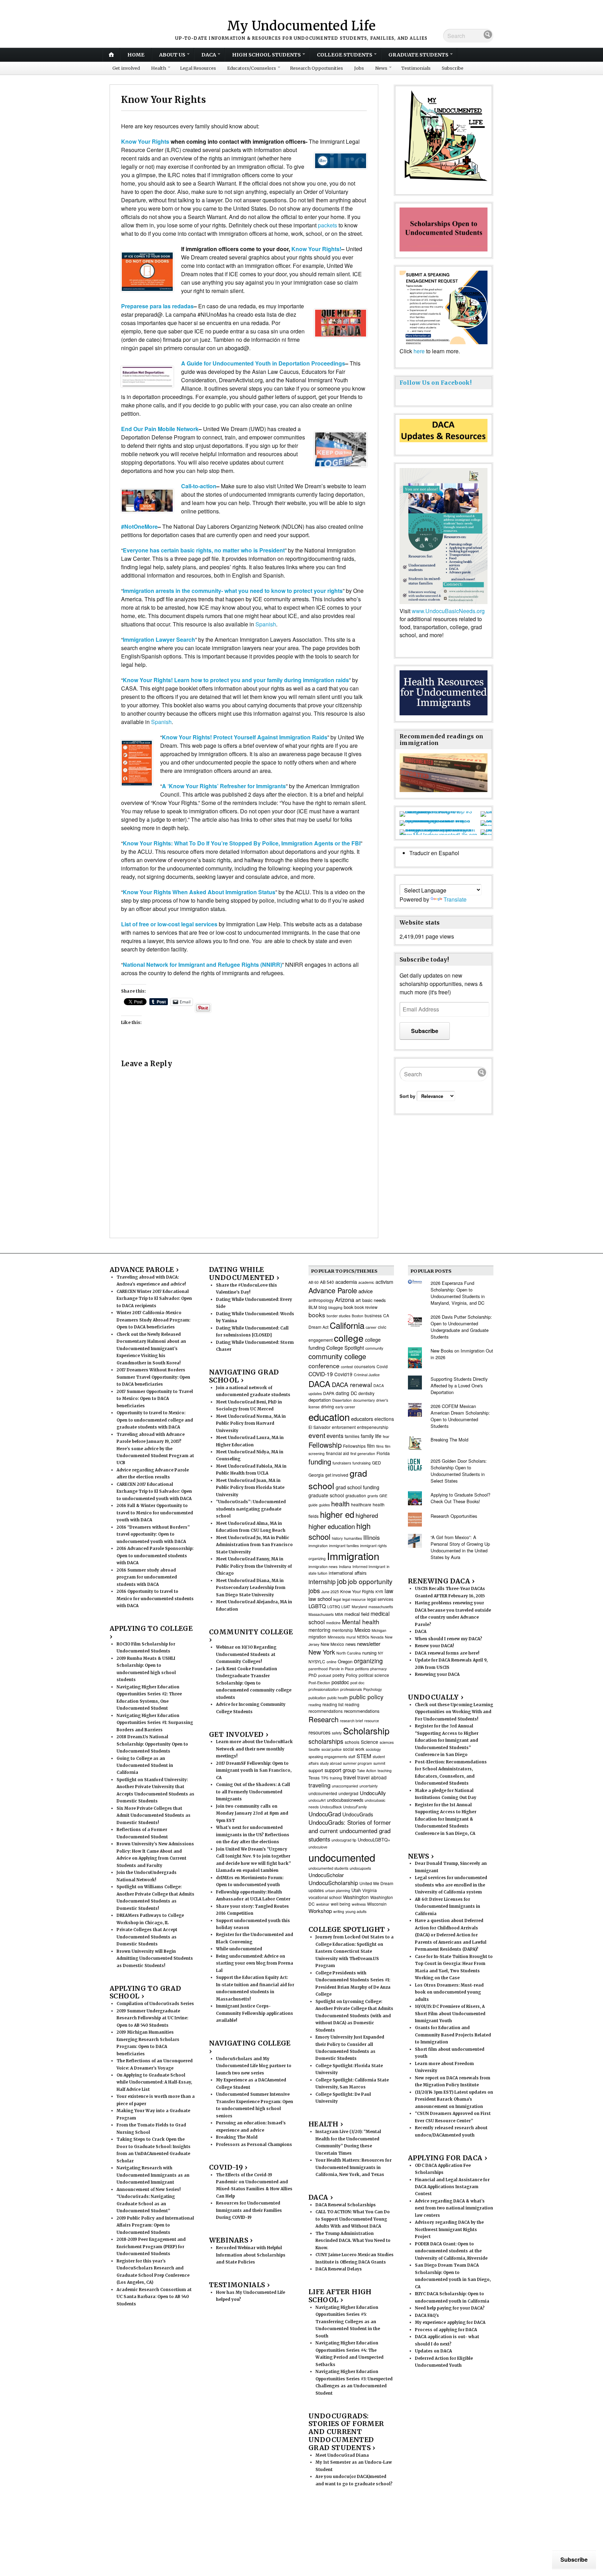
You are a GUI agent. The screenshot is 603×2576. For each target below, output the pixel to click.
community (374, 1348)
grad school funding (358, 1487)
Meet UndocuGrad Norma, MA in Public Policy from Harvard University (251, 1423)
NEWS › (421, 1856)
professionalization (324, 1689)
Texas (314, 1777)
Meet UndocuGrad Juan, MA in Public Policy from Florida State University (250, 1488)
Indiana (345, 1566)
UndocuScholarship (333, 1883)
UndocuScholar (326, 1875)
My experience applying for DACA (450, 2322)
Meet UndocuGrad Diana (342, 2455)
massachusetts (381, 1607)
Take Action (367, 1771)
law (389, 1591)
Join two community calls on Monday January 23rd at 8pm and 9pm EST (252, 1813)
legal (337, 1599)
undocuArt (317, 1800)
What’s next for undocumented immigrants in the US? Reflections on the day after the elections (253, 1835)
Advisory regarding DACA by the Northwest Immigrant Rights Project (449, 2229)
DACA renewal (352, 1384)
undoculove (318, 1847)
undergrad (348, 1793)
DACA (209, 55)
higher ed (337, 1514)
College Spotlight (345, 1348)
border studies (338, 1316)
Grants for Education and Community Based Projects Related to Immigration (453, 2035)
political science (374, 1675)
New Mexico (332, 1644)
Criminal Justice (367, 1375)
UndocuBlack (331, 1807)
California (347, 1325)
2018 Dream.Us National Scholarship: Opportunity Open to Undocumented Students (152, 1744)
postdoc (340, 1682)
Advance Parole (333, 1290)
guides (324, 1505)
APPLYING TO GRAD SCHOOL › (145, 1992)
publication (317, 1698)
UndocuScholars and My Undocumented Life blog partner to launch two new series (254, 2066)
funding (320, 1462)
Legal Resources (198, 68)
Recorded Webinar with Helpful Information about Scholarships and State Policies (251, 2255)
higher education (332, 1526)
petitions (362, 1669)
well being (341, 1904)
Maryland (359, 1607)
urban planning (338, 1890)
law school (320, 1599)
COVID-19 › (228, 2167)
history (337, 1538)
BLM (313, 1307)
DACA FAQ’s (427, 2315)
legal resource (354, 1599)
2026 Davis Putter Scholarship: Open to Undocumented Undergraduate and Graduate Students (461, 1327)
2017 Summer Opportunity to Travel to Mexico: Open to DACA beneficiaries (155, 1399)
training (336, 1778)
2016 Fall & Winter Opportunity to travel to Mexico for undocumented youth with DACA (155, 1513)
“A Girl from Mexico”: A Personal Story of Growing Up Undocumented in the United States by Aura (460, 1547)
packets (327, 225)
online (332, 1662)
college (349, 1338)
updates (316, 1890)
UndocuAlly (373, 1793)
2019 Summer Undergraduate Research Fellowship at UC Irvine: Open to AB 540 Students (152, 2018)
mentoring (319, 1630)
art (358, 1300)
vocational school (325, 1897)
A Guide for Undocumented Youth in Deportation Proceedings (263, 363)
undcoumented (323, 1793)
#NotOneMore (139, 526)
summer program (358, 1763)
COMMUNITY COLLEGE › (251, 1636)
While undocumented (239, 1949)
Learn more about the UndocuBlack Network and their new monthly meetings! (254, 1749)
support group (340, 1770)
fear (386, 1436)
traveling (319, 1785)
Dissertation (342, 1400)
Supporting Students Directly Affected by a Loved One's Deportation (459, 1385)
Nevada (377, 1637)
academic (366, 1282)
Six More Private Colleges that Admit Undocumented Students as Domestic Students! (154, 1816)
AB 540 (327, 1282)
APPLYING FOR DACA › (448, 2158)
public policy (366, 1697)
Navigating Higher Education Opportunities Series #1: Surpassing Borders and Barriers (155, 1723)
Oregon (345, 1661)
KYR (379, 1592)
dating (343, 1393)
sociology (373, 1749)
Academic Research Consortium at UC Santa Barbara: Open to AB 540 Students (154, 2297)
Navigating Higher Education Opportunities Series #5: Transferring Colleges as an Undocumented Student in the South (348, 2322)
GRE (383, 1496)
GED (377, 1463)
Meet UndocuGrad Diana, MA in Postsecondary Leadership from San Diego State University (251, 1588)
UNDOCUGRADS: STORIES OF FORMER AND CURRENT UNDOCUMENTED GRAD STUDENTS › (346, 2432)
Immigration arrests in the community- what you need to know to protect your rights (233, 591)
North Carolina (349, 1653)
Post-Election (319, 1683)
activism (384, 1282)
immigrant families (344, 1546)
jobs (314, 1591)
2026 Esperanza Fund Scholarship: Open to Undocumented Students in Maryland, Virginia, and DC (458, 1293)
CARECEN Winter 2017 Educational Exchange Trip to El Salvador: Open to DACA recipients (154, 1299)
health (340, 1504)
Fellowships (354, 1446)
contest (347, 1367)
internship (322, 1581)
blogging (335, 1307)
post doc (357, 1683)
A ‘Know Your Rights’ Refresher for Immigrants (224, 786)
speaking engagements (328, 1757)
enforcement (344, 1427)
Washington (356, 1897)
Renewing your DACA (437, 1674)
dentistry (366, 1393)
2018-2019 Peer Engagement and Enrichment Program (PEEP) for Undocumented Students (151, 2247)
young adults (356, 1911)
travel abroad (372, 1777)
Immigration (353, 1556)
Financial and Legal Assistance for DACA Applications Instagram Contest (452, 2187)
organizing (368, 1661)
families (352, 1436)
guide (313, 1505)
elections (384, 1419)
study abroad (331, 1763)
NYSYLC (317, 1661)
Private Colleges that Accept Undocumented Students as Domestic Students (147, 1937)
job (342, 1581)
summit (379, 1763)
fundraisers (342, 1463)
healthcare (361, 1504)
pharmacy (378, 1669)
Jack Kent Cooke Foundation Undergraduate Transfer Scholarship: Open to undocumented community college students (254, 1683)
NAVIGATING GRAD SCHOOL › (244, 1376)
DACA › (321, 2197)
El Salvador (319, 1427)
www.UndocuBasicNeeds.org (448, 611)
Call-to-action (199, 486)
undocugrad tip (344, 1840)
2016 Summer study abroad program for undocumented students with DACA (147, 1577)
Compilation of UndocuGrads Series (155, 2004)
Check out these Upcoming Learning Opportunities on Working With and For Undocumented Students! (454, 1712)
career (371, 1327)
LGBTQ (317, 1606)
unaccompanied (345, 1786)
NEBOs (363, 1637)
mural (351, 1637)
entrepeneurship (373, 1427)
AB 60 (314, 1282)
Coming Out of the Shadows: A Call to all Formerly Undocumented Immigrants (253, 1792)
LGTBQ (334, 1607)
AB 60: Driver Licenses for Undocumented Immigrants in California (448, 1907)
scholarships (326, 1741)
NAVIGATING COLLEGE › (250, 2047)
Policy (352, 1675)
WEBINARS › (231, 2240)
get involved (337, 1475)
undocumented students (328, 1868)
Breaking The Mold (237, 2137)
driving (327, 1406)
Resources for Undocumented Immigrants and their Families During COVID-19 (249, 2210)
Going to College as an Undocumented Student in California (145, 1766)
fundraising (362, 1463)
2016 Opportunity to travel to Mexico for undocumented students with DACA (155, 1599)
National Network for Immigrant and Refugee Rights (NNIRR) (202, 965)
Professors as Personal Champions (254, 2145)
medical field (357, 1614)
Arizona (345, 1300)
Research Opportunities (317, 68)
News (381, 68)
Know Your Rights (145, 141)
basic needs (374, 1300)
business (373, 1315)
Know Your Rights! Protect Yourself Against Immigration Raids (245, 737)
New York (322, 1652)
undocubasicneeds (345, 1800)
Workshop (320, 1911)
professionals (351, 1689)
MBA (339, 1614)
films (380, 1446)
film (371, 1446)
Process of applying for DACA (446, 2330)
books (317, 1315)
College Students (345, 55)
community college (337, 1356)
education (329, 1417)
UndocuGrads (358, 1814)
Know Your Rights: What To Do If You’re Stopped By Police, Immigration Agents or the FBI (242, 843)
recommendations (362, 1711)
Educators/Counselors (252, 68)
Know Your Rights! (316, 249)
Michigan (379, 1630)
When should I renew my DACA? (449, 1639)
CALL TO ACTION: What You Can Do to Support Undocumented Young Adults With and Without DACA (353, 2219)
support (316, 1770)
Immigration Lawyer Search (159, 639)
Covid (382, 1366)
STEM (364, 1756)
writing (339, 1911)
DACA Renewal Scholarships (346, 2205)
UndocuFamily (355, 1807)
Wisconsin (377, 1904)
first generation (363, 1453)
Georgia (316, 1475)
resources (319, 1732)
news (351, 1644)
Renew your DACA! (434, 1646)
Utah (356, 1890)
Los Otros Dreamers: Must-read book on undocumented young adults (449, 1992)
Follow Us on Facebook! (435, 383)
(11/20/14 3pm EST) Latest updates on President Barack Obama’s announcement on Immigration (454, 2099)
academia (346, 1282)
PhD (313, 1675)
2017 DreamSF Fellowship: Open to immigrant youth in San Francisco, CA (254, 1771)
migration (317, 1637)
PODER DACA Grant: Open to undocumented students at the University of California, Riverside (451, 2251)
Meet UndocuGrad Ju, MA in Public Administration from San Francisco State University (254, 1545)
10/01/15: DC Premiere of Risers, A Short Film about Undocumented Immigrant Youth (450, 2014)
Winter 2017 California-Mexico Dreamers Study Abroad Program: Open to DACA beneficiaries (153, 1320)
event (317, 1435)
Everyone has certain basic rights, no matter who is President (204, 550)
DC (354, 1393)
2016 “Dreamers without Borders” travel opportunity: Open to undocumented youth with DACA (153, 1534)
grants (373, 1496)
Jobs (359, 68)
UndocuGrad (325, 1814)
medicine (333, 1623)
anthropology (321, 1300)
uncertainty (368, 1786)
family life (371, 1436)
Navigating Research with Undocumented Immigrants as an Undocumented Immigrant (153, 2175)
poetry (338, 1675)
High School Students (266, 55)
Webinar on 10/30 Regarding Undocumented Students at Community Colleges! (246, 1654)
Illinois (371, 1537)
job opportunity (370, 1581)
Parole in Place (341, 1669)
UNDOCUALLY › (436, 1697)
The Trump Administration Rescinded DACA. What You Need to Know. (353, 2241)
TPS (325, 1778)
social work (354, 1749)
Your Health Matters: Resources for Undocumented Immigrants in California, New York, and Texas (353, 2167)
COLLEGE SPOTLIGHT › (349, 1929)
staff (352, 1757)
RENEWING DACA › (441, 1581)
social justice (332, 1749)
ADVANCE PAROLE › (144, 1270)
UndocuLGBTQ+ (374, 1840)
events (335, 1436)
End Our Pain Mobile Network (160, 429)
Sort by (408, 1096)
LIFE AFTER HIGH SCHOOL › (340, 2296)
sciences (387, 1742)
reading (315, 1705)
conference (324, 1366)
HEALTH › (326, 2124)
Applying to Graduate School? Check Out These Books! (460, 1498)
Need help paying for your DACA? (450, 2308)
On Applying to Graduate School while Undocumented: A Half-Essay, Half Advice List (154, 2082)
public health (338, 1698)
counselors (365, 1366)
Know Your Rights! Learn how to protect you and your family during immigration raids (236, 680)
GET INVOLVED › (239, 1734)
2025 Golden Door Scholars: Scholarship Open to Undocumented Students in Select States (459, 1471)
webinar (323, 1904)
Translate (455, 899)
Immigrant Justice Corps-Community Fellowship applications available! (255, 2013)
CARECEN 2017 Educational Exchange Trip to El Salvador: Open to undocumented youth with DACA (154, 1492)
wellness (359, 1904)
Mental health (361, 1622)
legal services (380, 1599)
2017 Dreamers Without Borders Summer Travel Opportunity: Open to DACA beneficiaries (153, 1377)
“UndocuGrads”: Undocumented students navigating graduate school (251, 1509)
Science (370, 1742)
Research (323, 1719)
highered (367, 1515)
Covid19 (343, 1374)
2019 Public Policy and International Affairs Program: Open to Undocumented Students (155, 2225)
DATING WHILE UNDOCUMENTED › (244, 1274)
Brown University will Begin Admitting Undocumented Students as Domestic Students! (155, 1959)
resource (372, 1721)
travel (350, 1777)
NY (381, 1653)
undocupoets (360, 1868)
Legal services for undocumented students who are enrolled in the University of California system (451, 1885)
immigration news (323, 1566)
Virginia (370, 1890)
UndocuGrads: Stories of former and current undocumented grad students (350, 1831)
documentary (364, 1400)
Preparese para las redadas (157, 306)
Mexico (362, 1630)
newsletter (369, 1644)
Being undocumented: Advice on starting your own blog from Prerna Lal (255, 1963)
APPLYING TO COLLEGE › (151, 1632)
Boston (358, 1316)
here (419, 351)
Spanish (266, 624)
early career (345, 1407)
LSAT (346, 1607)
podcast (325, 1675)
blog (323, 1307)
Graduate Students (418, 55)
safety (337, 1733)
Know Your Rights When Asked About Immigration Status (199, 892)
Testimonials (416, 68)
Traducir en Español (434, 853)
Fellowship (325, 1445)
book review (366, 1307)
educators (362, 1419)
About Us (172, 55)
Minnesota (336, 1637)
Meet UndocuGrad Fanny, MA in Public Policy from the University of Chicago (254, 1566)
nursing (369, 1653)
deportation (320, 1400)
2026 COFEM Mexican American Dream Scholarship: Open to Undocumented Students (460, 1416)
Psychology (373, 1689)
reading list (333, 1704)
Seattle (314, 1749)
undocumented (342, 1857)
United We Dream (376, 1883)
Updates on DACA (433, 2351)
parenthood (318, 1669)
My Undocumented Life (301, 26)
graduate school (326, 1495)
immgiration (318, 1546)
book (348, 1307)
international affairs (348, 1573)
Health (159, 68)
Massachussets (321, 1614)
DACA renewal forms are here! (447, 1653)
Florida (383, 1453)
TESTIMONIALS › (239, 2285)
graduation (356, 1495)
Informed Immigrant (369, 1566)
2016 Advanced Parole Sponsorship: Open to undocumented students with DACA (155, 1556)
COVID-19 (321, 1374)
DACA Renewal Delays (339, 2269)
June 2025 (330, 1592)
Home (136, 55)
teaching (385, 1771)
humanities (353, 1538)
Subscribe (453, 68)
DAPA (329, 1393)
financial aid (337, 1453)
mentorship (343, 1630)
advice (366, 1291)
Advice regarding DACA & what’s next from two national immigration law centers (454, 2208)
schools (352, 1742)
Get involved (126, 68)
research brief (351, 1721)
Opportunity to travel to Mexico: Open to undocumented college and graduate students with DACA (155, 1420)
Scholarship (366, 1731)
